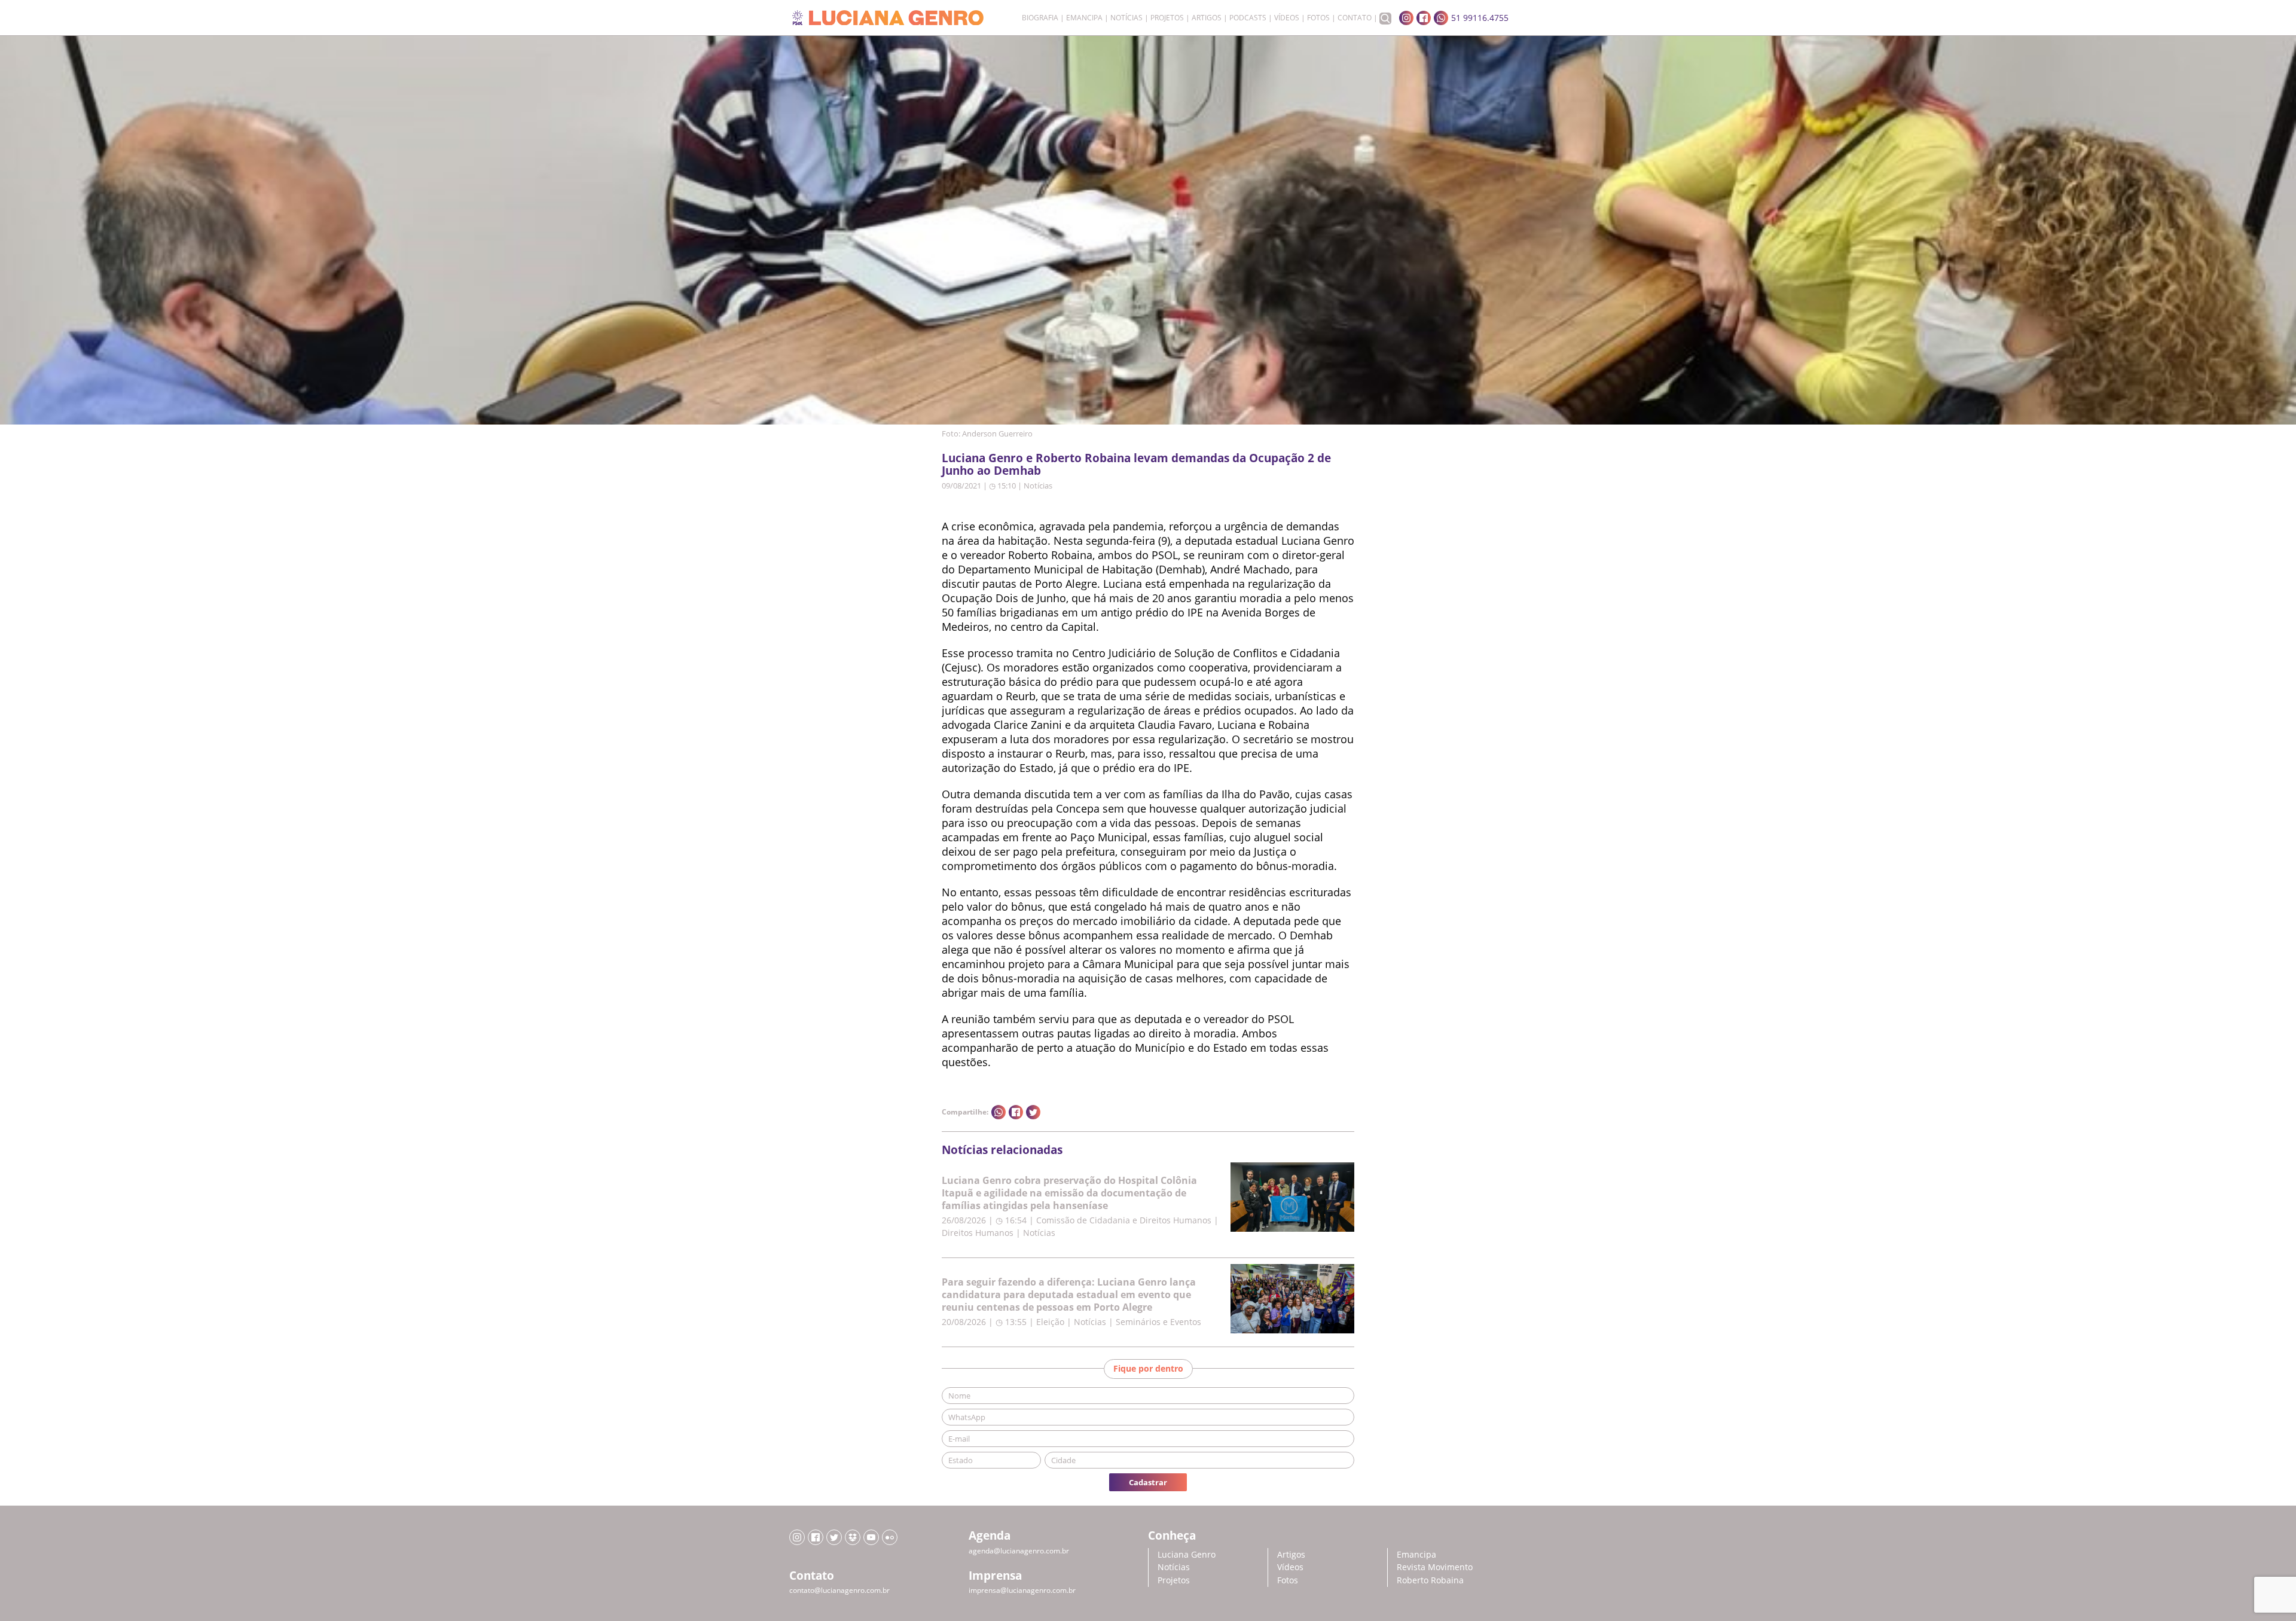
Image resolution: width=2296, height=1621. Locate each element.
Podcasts (1248, 18)
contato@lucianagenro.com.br (839, 1590)
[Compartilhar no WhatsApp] (999, 1112)
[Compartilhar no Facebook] (1016, 1112)
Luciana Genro (1187, 1554)
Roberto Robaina (1430, 1580)
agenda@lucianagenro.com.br (1019, 1551)
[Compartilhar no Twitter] (1033, 1112)
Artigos (1207, 18)
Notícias (1126, 18)
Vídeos (1287, 18)
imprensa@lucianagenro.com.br (1022, 1590)
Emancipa (1084, 18)
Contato (1355, 18)
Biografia (1040, 18)
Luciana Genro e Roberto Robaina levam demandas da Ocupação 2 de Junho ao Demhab (1136, 464)
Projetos (1167, 18)
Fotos (1318, 18)
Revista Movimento (1435, 1567)
